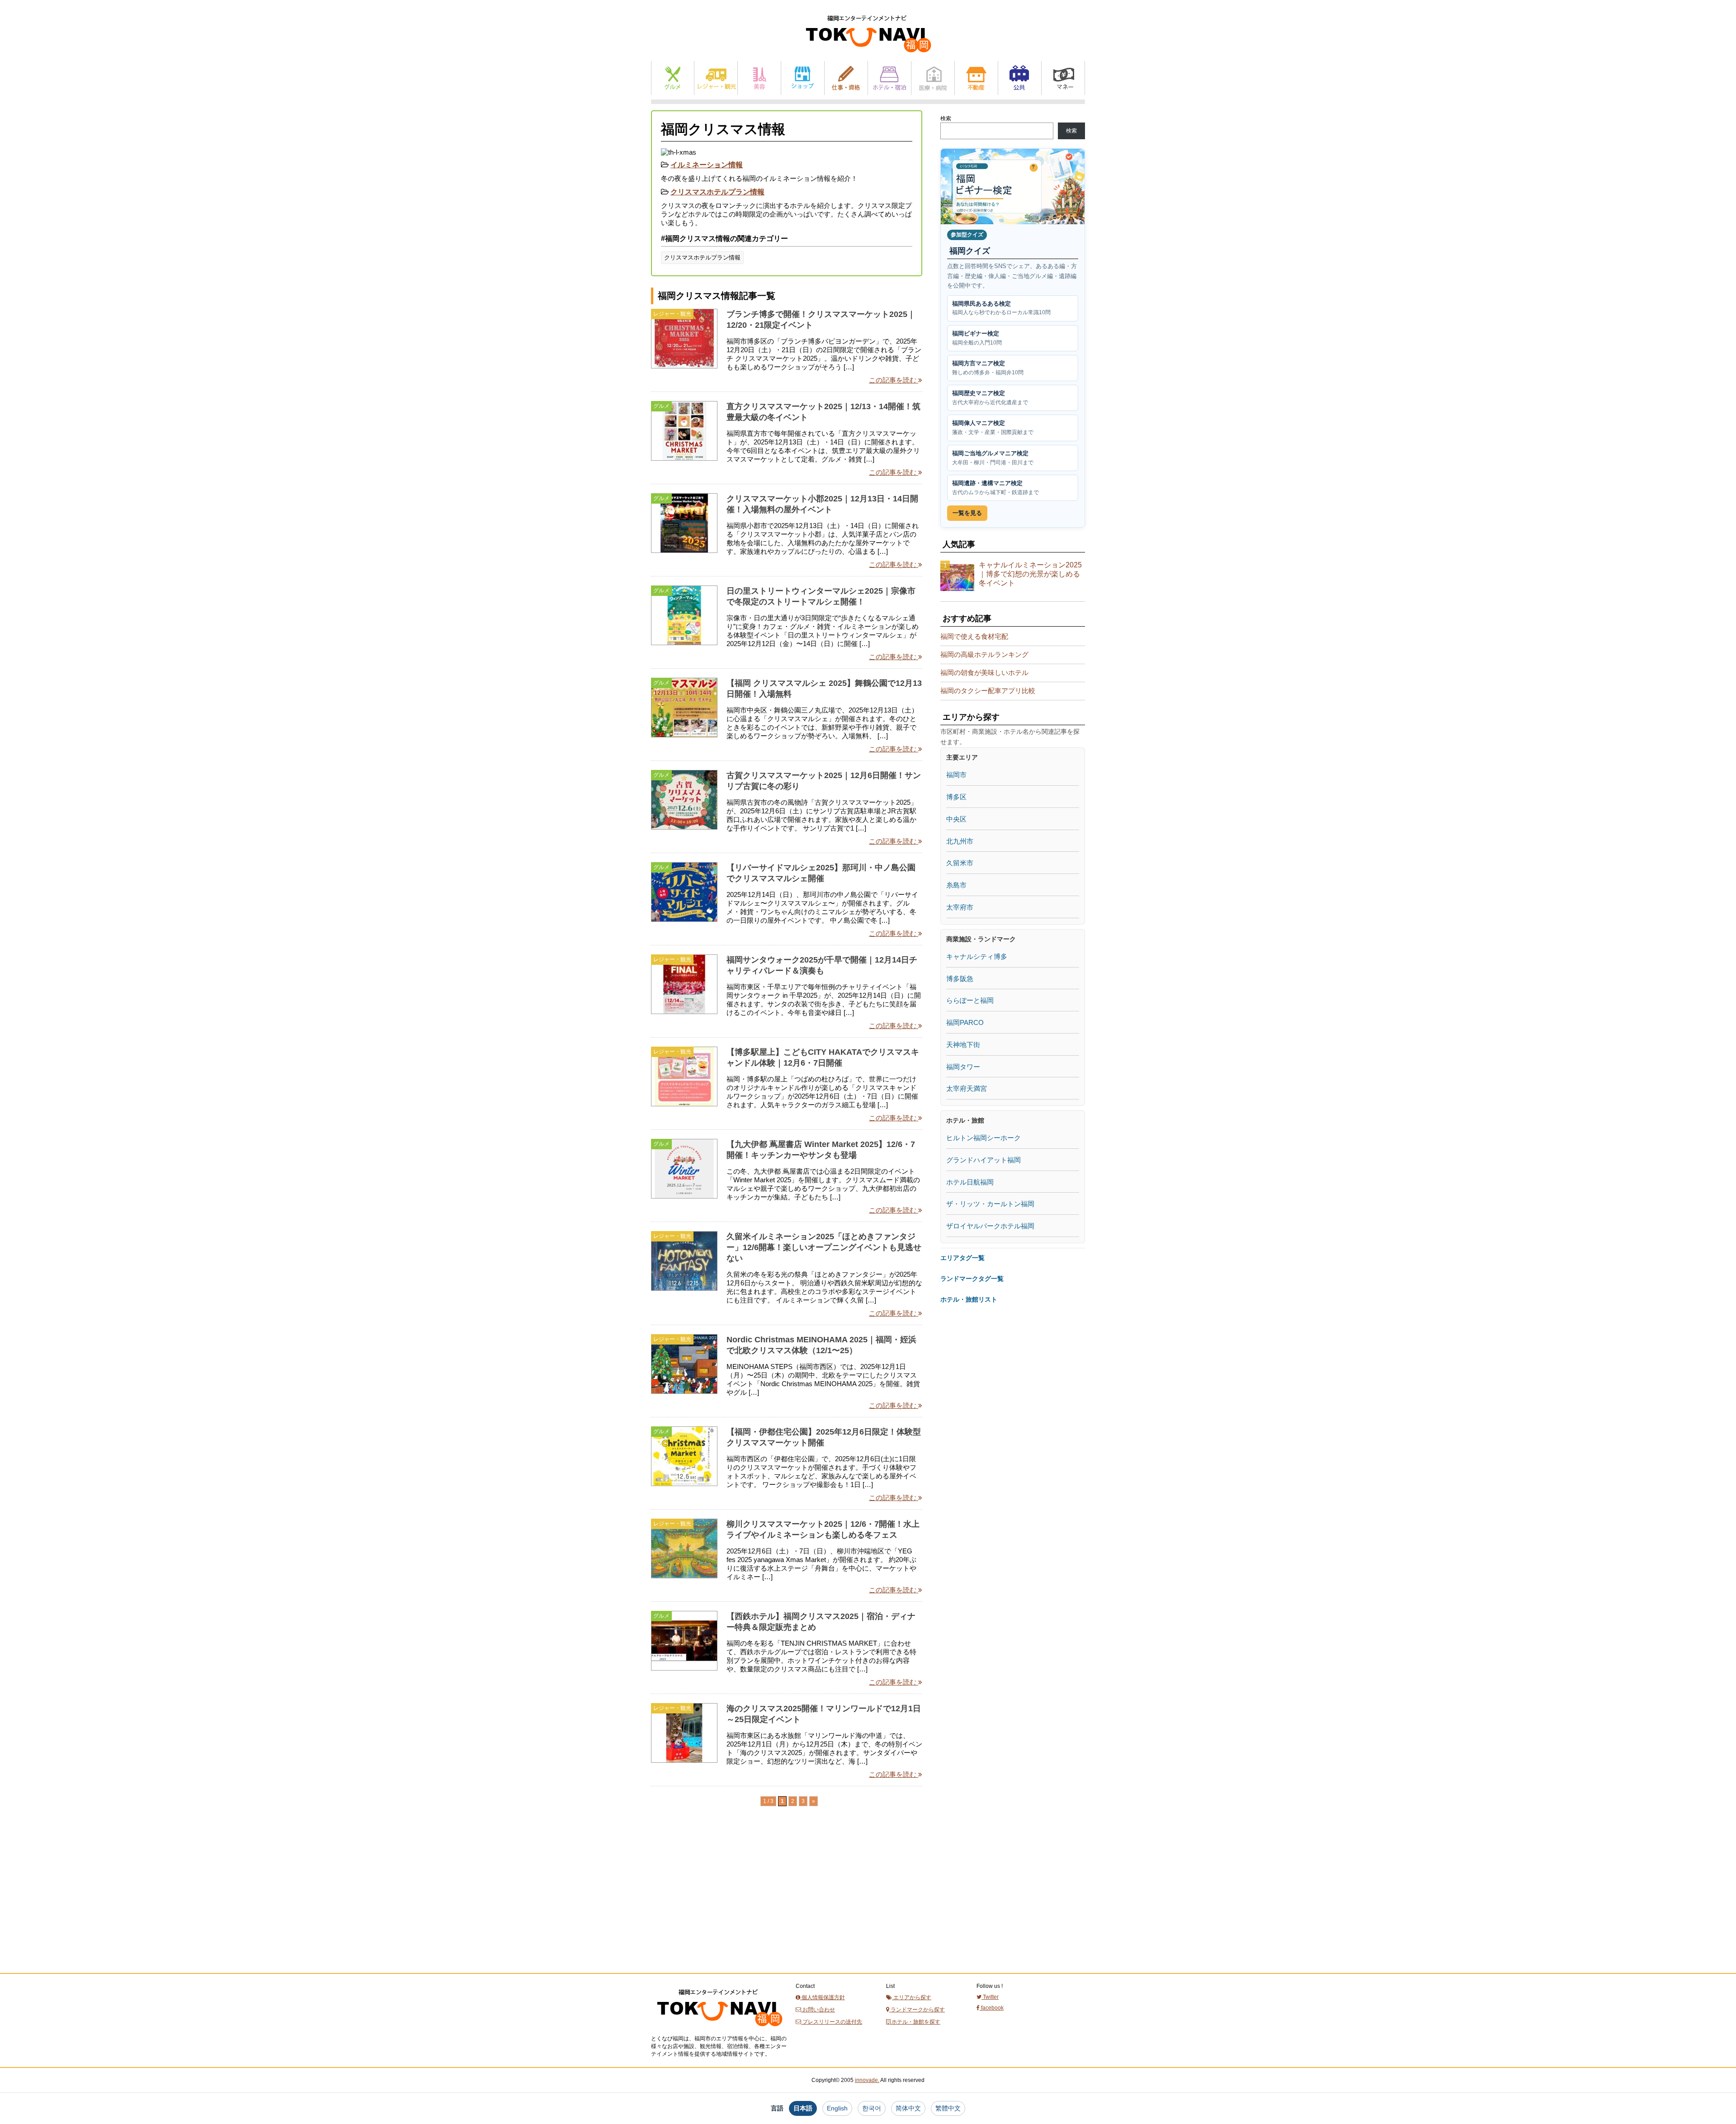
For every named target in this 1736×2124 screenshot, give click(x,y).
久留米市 (960, 863)
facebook (992, 2008)
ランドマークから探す (917, 2010)
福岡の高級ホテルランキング (984, 654)
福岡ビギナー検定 (977, 338)
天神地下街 (963, 1045)
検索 (946, 118)
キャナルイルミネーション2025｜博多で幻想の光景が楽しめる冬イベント (1030, 574)
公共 (1020, 78)
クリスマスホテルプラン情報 (717, 192)
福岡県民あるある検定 (1001, 308)
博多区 (956, 797)
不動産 (976, 78)
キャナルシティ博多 (977, 956)
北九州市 (960, 841)
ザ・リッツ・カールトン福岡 (990, 1204)
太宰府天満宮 (967, 1088)
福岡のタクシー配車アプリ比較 (988, 691)
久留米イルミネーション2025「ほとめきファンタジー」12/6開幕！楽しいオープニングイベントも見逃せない (824, 1247)
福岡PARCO (965, 1022)
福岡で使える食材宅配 (974, 636)
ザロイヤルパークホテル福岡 (990, 1226)
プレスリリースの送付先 (832, 2022)
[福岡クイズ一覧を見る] (1013, 186)
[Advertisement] (719, 1906)
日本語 (803, 2108)
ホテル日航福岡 (970, 1182)
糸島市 (956, 885)
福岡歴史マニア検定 (990, 398)
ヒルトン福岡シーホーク (984, 1138)
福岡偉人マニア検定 (993, 427)
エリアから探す (912, 1997)
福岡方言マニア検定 (988, 368)
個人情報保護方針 (823, 1997)
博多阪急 (960, 979)
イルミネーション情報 (707, 165)
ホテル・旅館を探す (915, 2022)
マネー (1063, 78)
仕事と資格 (846, 78)
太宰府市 (960, 907)
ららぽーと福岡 (970, 1000)
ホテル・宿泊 (889, 78)
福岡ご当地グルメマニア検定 (993, 458)
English (837, 2108)
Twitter (990, 1997)
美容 (759, 78)
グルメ (673, 78)
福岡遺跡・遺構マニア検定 (995, 488)
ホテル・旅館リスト (969, 1299)
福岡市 (956, 775)
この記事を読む (894, 380)
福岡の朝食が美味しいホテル (984, 673)
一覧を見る (967, 513)
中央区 (956, 819)
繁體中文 (948, 2108)
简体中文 (908, 2108)
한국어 (872, 2108)
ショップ (803, 78)
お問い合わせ (818, 2010)
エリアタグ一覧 (962, 1258)
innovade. (867, 2080)
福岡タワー (963, 1067)
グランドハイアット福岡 (984, 1160)
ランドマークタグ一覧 (972, 1279)
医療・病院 (933, 78)
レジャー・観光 (716, 78)
